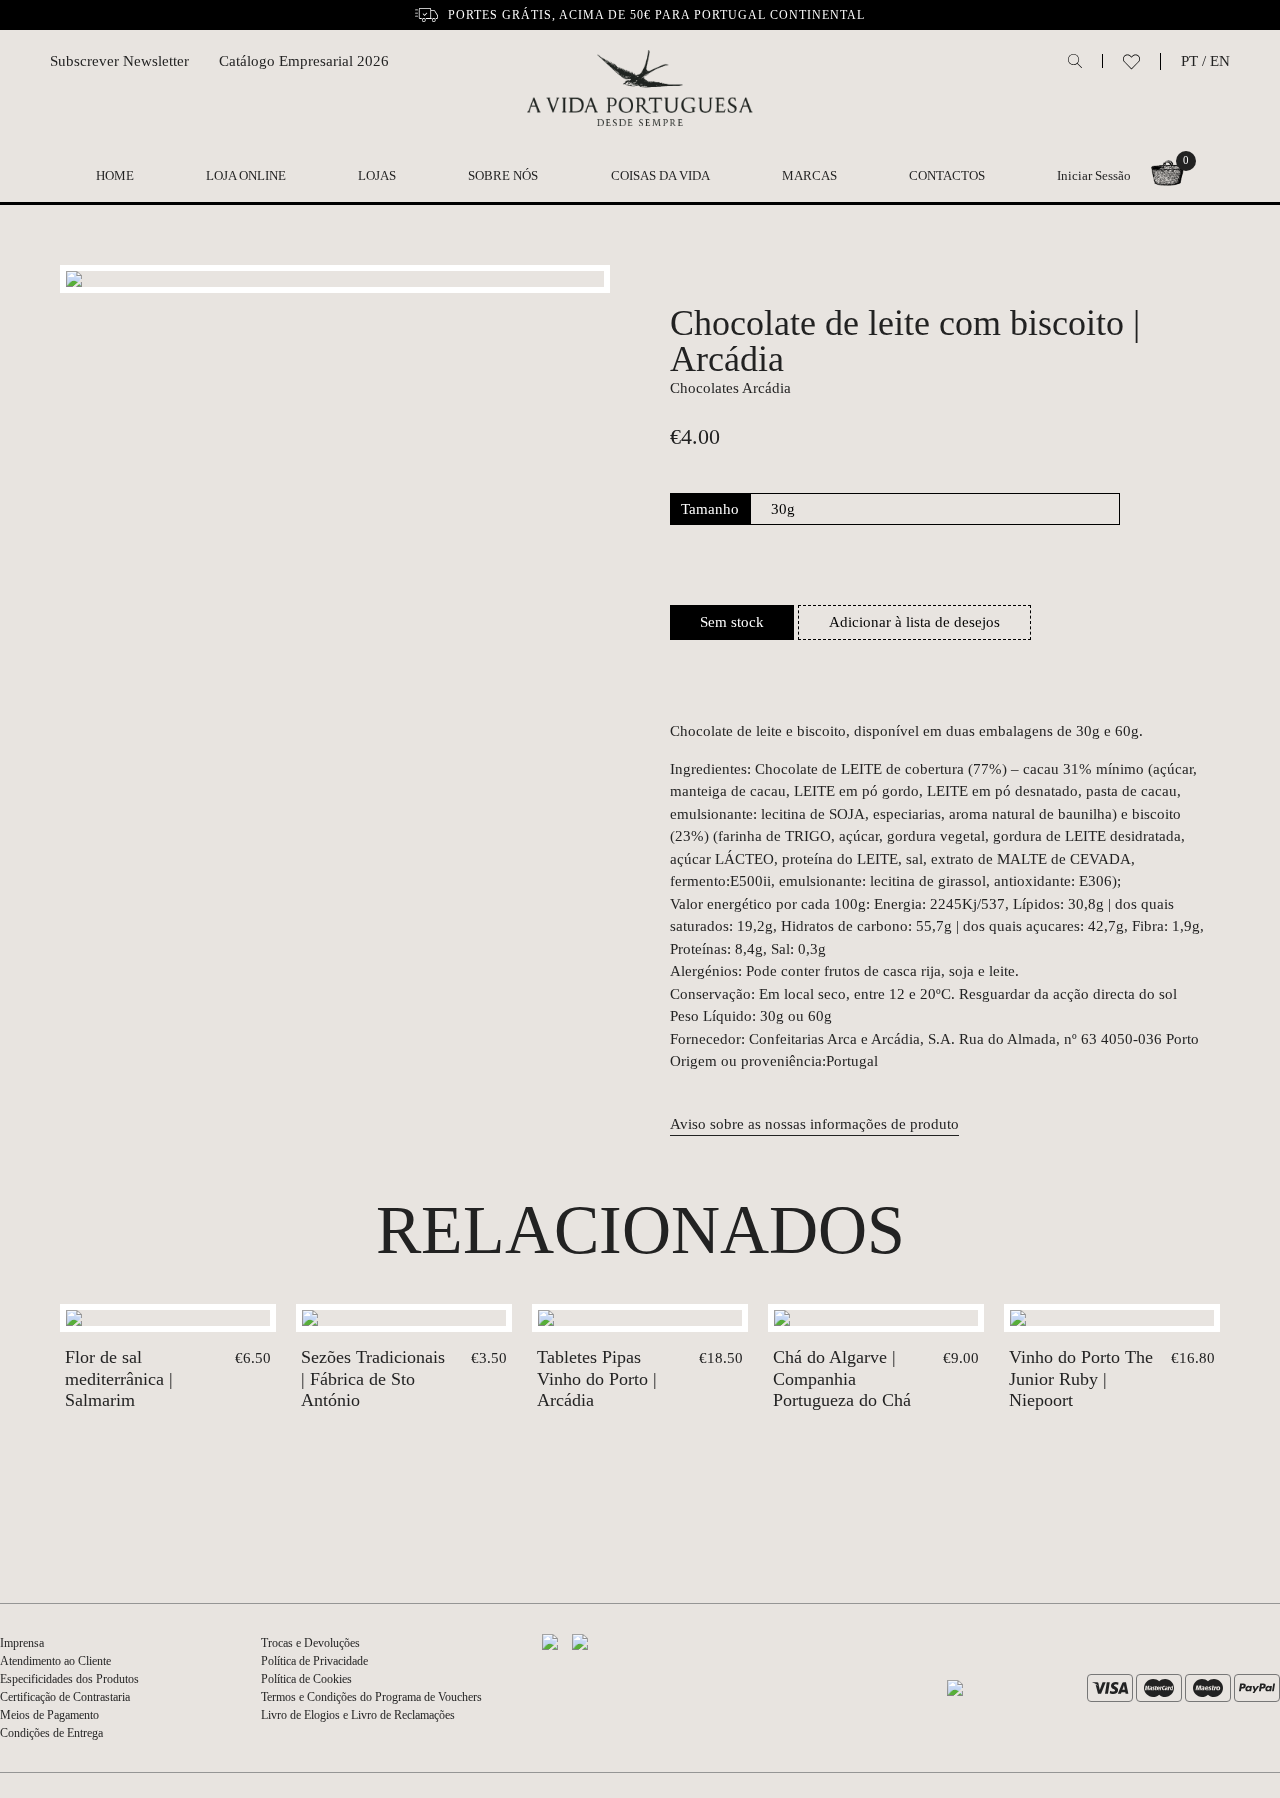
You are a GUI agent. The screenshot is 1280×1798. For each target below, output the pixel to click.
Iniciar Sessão (1094, 175)
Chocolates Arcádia (730, 388)
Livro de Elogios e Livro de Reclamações (358, 1715)
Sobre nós (503, 175)
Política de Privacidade (314, 1661)
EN (1220, 61)
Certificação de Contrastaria (65, 1697)
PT (1189, 61)
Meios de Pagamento (49, 1715)
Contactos (947, 175)
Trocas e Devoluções (310, 1643)
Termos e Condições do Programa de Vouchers (371, 1697)
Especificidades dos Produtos (69, 1679)
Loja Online (246, 175)
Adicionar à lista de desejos (914, 622)
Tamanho (710, 509)
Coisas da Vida (660, 175)
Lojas (377, 175)
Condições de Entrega (51, 1733)
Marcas (809, 175)
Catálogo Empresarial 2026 (304, 61)
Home (115, 175)
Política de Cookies (306, 1679)
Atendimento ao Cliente (55, 1661)
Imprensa (22, 1643)
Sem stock (732, 622)
